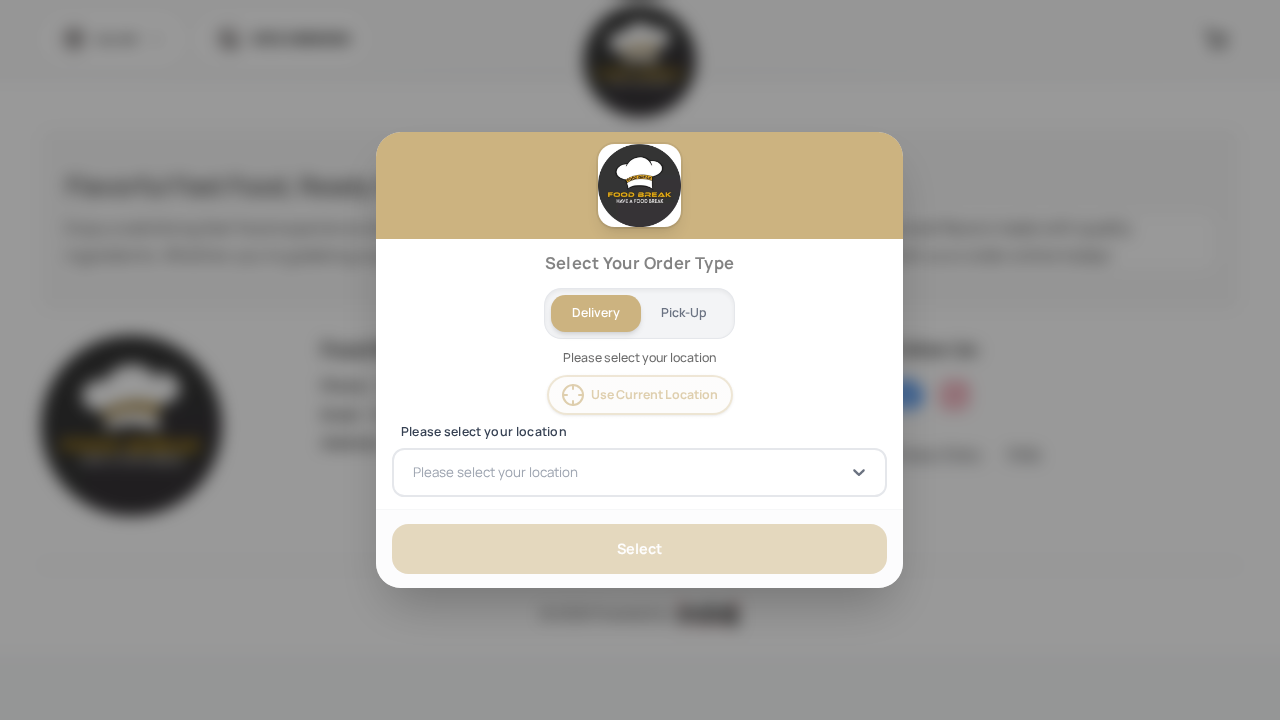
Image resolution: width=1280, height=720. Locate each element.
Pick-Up (685, 312)
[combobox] (414, 472)
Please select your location (484, 432)
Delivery (596, 312)
